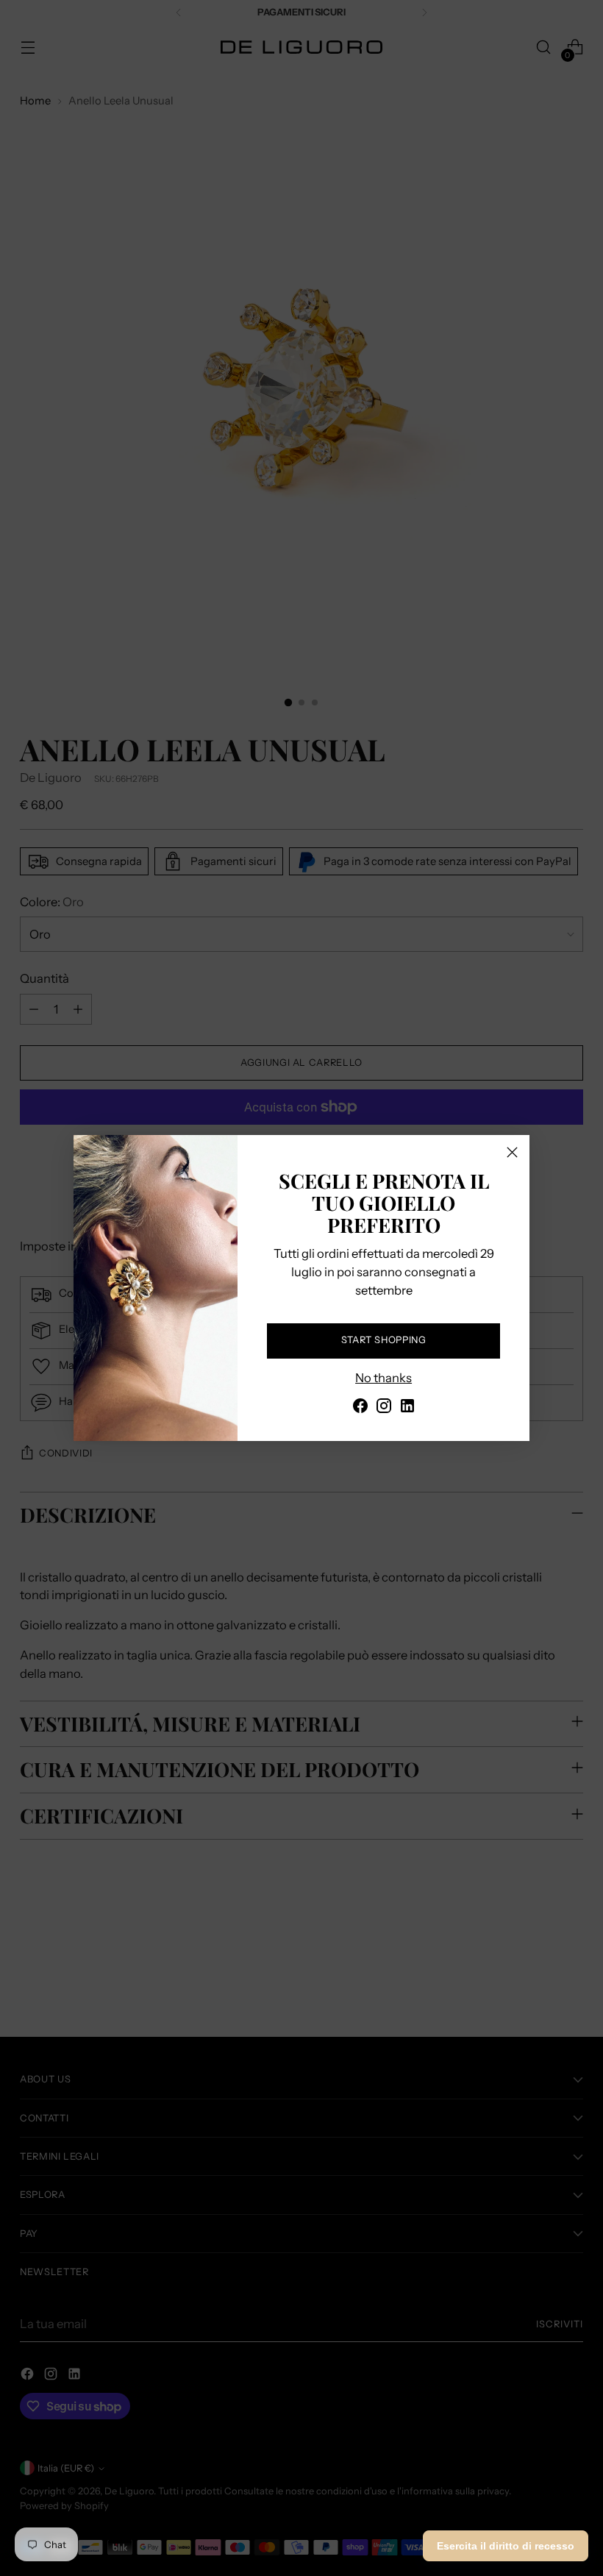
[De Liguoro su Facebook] (360, 1408)
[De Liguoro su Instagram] (384, 1408)
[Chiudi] (512, 1152)
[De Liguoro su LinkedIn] (407, 1408)
